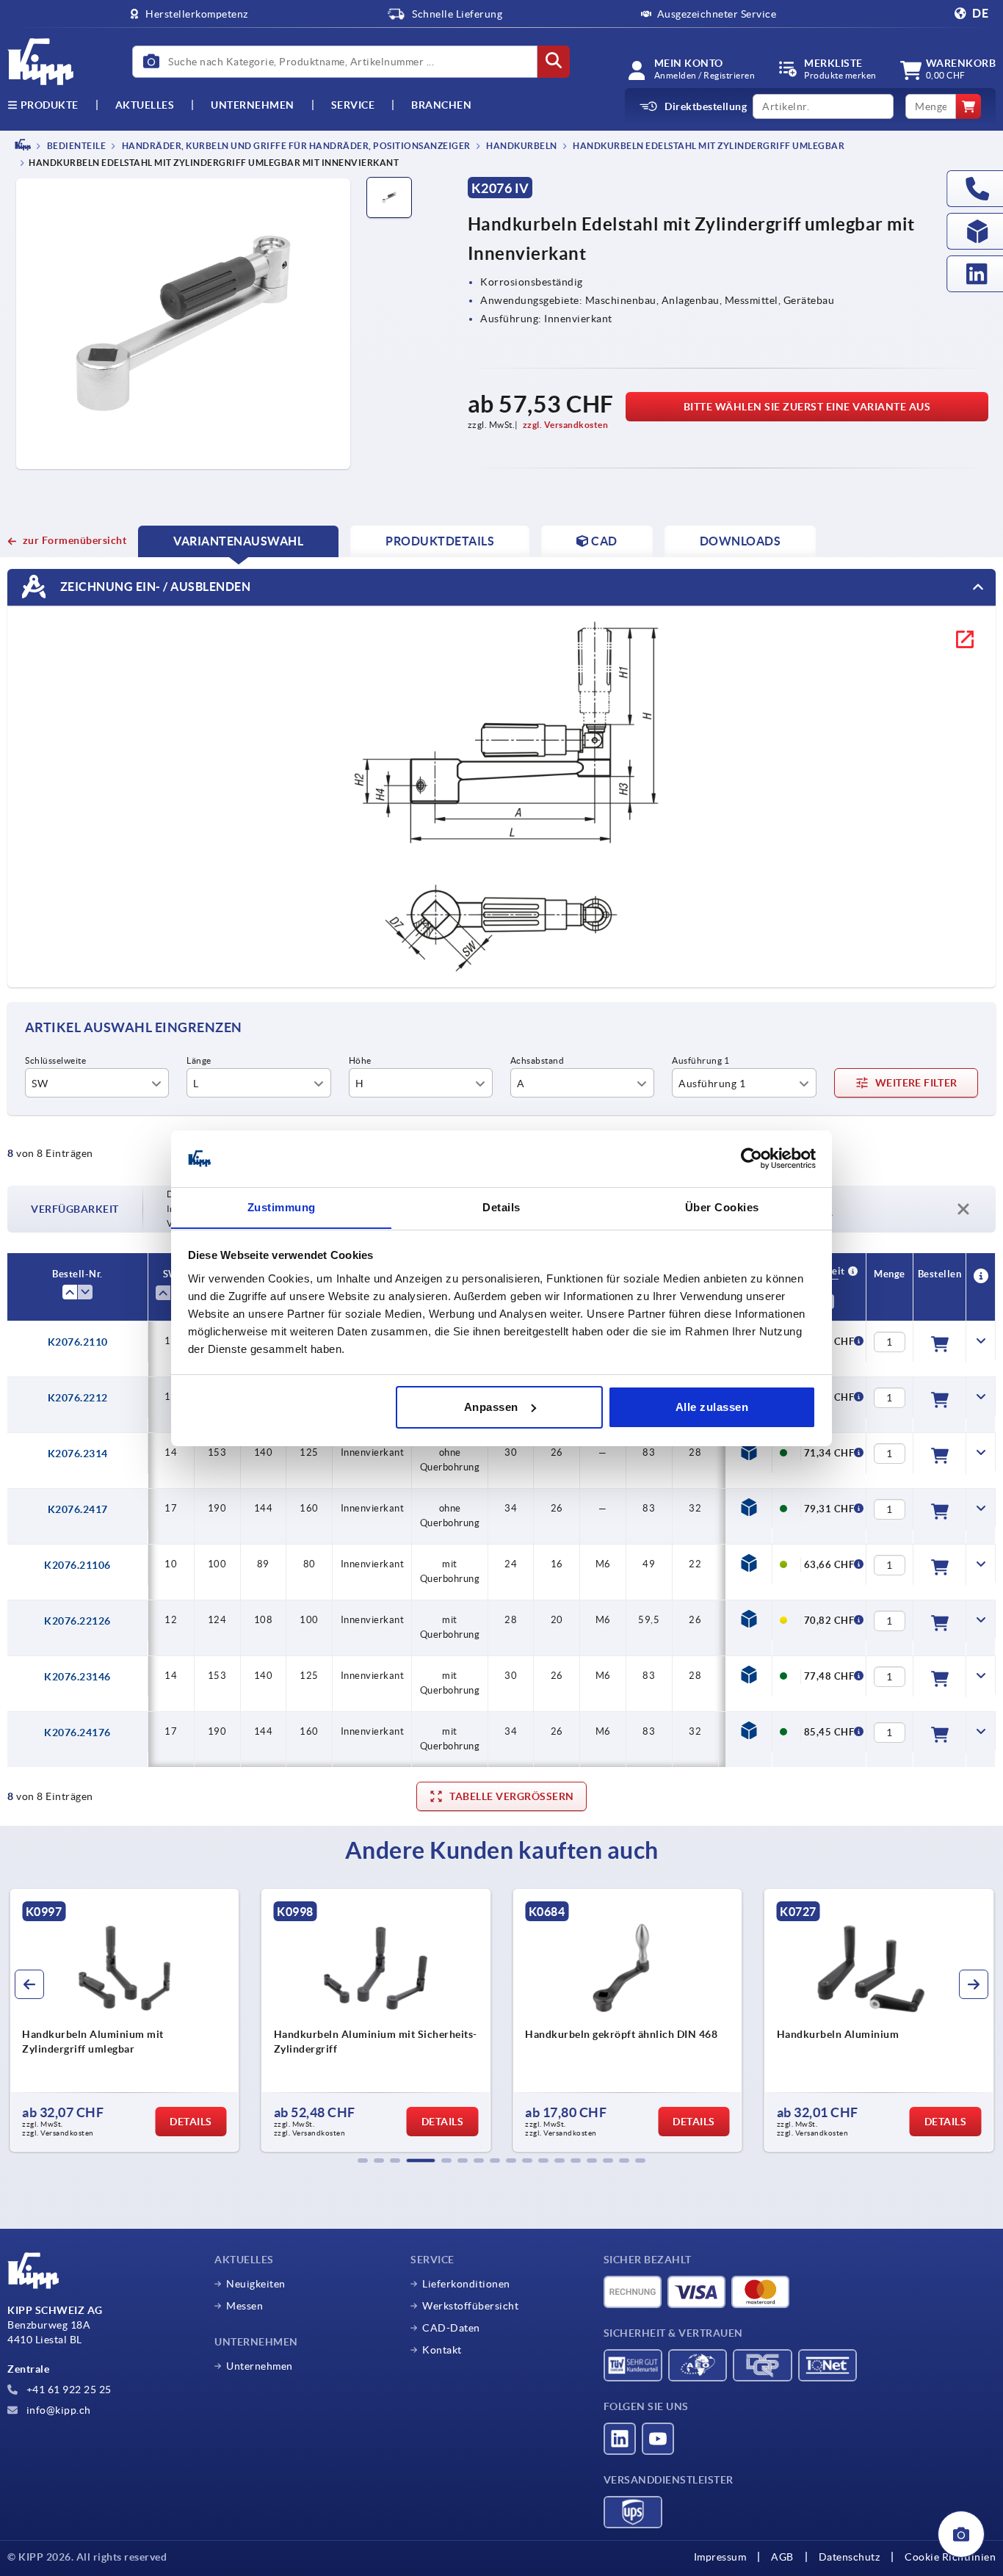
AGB (782, 2557)
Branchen (441, 105)
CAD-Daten (451, 2328)
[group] (127, 2020)
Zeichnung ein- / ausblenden (154, 587)
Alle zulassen (712, 1407)
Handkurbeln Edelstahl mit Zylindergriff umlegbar (708, 146)
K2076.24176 (77, 1733)
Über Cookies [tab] (722, 1207)
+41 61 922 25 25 (68, 2390)
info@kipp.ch (57, 2410)
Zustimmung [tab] (282, 1207)
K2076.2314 (78, 1454)
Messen (245, 2306)
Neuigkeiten (256, 2284)
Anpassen (491, 1407)
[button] (363, 2160)
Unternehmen (253, 105)
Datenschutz (850, 2557)
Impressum (720, 2557)
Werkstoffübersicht (470, 2306)
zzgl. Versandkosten (566, 425)
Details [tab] (501, 1207)
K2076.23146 (77, 1677)
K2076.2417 (78, 1509)
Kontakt (442, 2350)
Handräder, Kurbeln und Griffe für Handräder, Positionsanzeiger (295, 146)
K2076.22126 (77, 1621)
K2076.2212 (78, 1398)
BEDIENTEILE (75, 146)
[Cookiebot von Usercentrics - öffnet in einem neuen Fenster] (752, 1158)
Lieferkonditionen (466, 2284)
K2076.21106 (77, 1565)
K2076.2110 (78, 1342)
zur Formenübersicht (75, 540)
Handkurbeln (521, 146)
